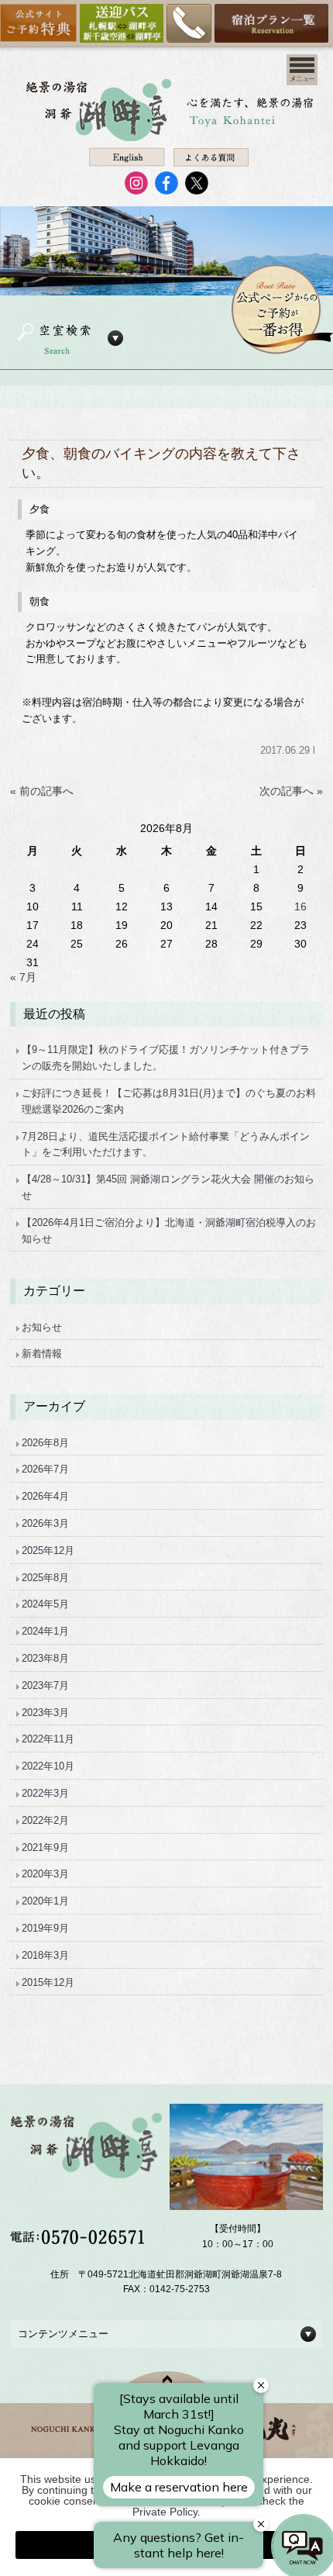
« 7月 (23, 977)
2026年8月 (45, 1443)
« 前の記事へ (42, 791)
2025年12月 (48, 1550)
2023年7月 (45, 1685)
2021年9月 (45, 1847)
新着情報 (42, 1354)
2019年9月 (45, 1928)
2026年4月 (45, 1496)
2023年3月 (45, 1713)
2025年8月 (45, 1578)
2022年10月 (48, 1766)
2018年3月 (45, 1955)
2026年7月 (45, 1469)
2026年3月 (45, 1523)
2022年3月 (45, 1793)
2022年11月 (48, 1739)
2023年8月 (45, 1658)
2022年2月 (45, 1820)
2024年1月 (45, 1631)
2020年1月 (45, 1901)
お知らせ (42, 1327)
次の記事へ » (291, 791)
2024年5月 (45, 1604)
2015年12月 (48, 1982)
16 (300, 906)
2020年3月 (45, 1874)
